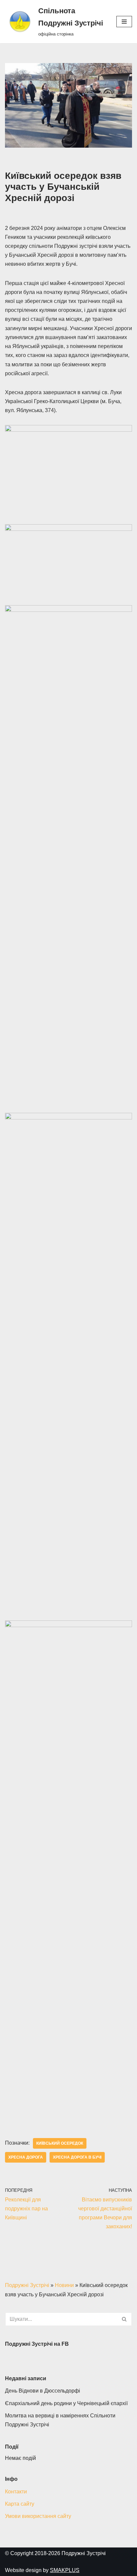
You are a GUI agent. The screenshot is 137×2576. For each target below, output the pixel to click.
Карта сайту (20, 2504)
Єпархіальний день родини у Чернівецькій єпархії (66, 2403)
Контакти (16, 2492)
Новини (64, 2285)
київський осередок (60, 2143)
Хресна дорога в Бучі (77, 2157)
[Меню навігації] (124, 22)
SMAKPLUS (65, 2570)
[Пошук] (125, 2319)
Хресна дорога (26, 2157)
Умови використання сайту (38, 2516)
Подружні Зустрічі (27, 2285)
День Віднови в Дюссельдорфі (43, 2391)
